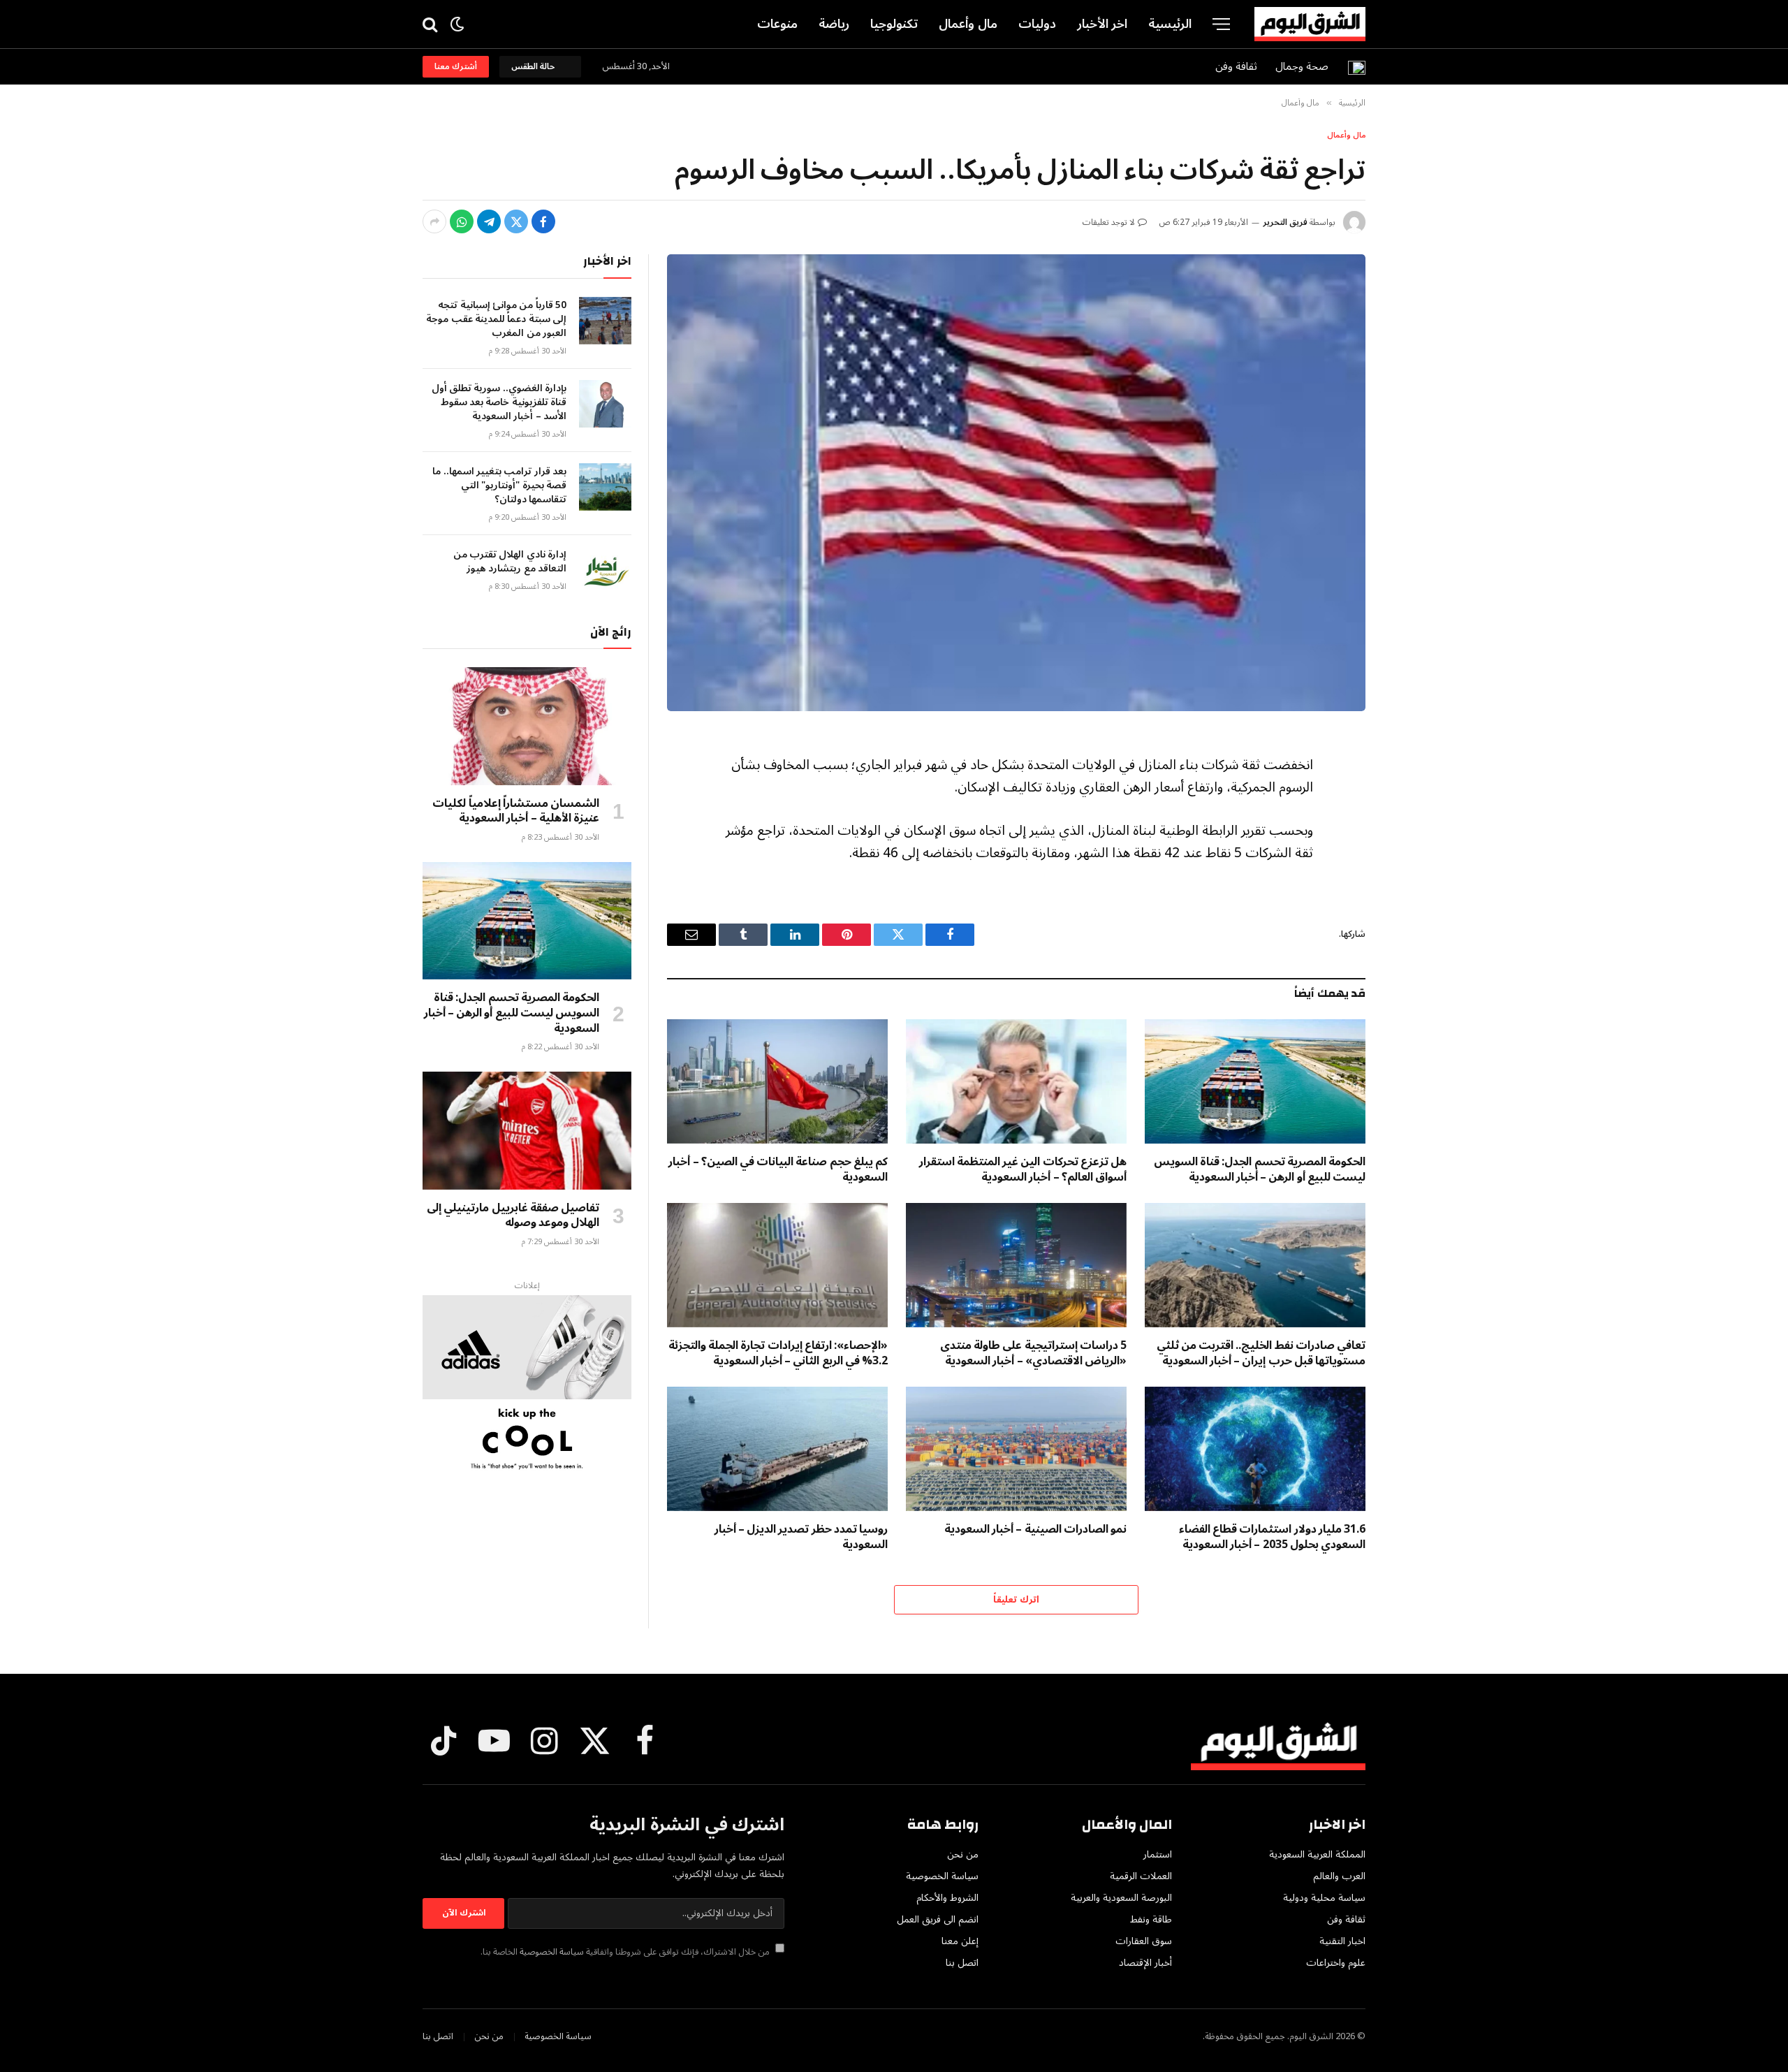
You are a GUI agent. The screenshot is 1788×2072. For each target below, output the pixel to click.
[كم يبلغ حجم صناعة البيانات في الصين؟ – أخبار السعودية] (777, 1081)
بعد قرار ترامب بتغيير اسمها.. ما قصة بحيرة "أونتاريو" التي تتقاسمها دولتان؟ (499, 486)
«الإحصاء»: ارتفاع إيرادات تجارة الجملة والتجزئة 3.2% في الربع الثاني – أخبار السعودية (778, 1354)
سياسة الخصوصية (552, 1952)
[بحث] (431, 24)
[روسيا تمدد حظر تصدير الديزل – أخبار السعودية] (777, 1449)
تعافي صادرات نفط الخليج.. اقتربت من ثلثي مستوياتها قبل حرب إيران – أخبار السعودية (1261, 1354)
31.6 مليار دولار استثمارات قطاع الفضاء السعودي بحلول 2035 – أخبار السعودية (1272, 1538)
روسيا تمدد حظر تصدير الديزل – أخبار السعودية (801, 1538)
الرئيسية (1170, 24)
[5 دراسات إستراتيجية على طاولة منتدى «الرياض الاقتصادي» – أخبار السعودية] (1016, 1265)
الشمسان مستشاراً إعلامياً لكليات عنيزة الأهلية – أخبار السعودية (516, 812)
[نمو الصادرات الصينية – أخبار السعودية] (1016, 1449)
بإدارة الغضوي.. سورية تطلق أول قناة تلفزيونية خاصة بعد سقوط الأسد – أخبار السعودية (499, 402)
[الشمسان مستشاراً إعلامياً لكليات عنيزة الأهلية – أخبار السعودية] (527, 726)
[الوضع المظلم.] (457, 24)
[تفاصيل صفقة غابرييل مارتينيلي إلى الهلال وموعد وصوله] (527, 1130)
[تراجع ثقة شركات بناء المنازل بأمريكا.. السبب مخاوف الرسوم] (1016, 483)
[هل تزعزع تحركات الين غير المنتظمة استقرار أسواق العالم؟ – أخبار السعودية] (1016, 1081)
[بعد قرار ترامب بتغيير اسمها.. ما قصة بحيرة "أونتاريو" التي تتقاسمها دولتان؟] (605, 487)
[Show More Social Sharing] (434, 221)
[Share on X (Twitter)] (516, 221)
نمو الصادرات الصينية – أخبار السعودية (1035, 1530)
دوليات (1037, 24)
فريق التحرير (1285, 222)
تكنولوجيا (894, 24)
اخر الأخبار (1102, 24)
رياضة (834, 24)
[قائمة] (1221, 24)
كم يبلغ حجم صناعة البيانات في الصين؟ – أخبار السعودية (778, 1170)
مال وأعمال (968, 24)
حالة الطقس (535, 67)
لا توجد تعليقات (1109, 222)
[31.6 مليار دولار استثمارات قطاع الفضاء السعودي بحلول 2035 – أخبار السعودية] (1255, 1449)
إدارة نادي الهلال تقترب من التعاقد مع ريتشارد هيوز (510, 562)
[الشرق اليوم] (1310, 24)
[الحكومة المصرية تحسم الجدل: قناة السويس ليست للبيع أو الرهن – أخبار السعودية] (1255, 1081)
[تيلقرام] (489, 221)
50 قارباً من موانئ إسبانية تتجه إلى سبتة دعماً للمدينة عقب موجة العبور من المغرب (496, 319)
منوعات (777, 24)
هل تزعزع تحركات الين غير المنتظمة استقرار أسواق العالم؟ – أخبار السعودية (1023, 1170)
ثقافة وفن (1236, 66)
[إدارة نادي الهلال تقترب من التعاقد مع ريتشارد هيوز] (605, 570)
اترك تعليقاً (1016, 1600)
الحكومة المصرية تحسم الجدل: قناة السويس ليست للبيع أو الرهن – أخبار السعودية (1260, 1170)
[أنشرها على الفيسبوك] (543, 221)
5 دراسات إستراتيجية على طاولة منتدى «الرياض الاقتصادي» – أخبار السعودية (1033, 1354)
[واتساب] (462, 221)
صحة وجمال (1302, 66)
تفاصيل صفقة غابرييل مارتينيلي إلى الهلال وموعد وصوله (513, 1216)
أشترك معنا (456, 67)
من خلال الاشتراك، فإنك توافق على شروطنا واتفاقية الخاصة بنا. (626, 1952)
